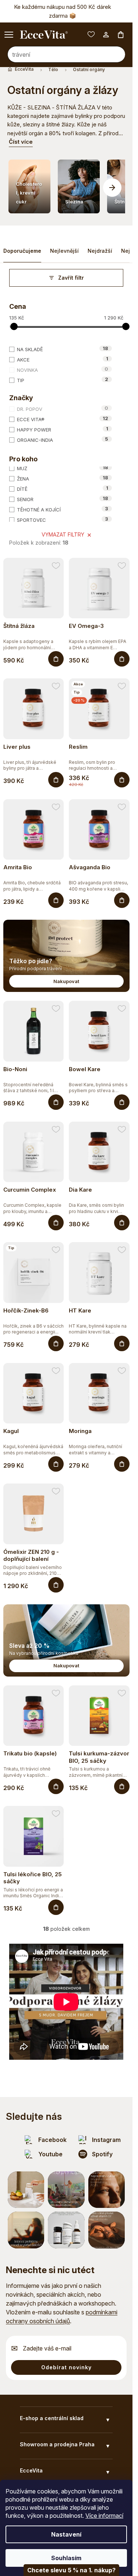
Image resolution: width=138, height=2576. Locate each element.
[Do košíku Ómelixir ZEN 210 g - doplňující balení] (56, 1585)
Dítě (63, 489)
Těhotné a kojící (63, 509)
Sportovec (63, 520)
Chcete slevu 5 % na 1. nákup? (71, 2570)
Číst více (21, 142)
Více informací (104, 2516)
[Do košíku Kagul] (56, 1464)
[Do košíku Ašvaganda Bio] (122, 900)
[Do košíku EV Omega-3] (122, 659)
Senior (63, 499)
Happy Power (63, 429)
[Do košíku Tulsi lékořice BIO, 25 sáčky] (56, 1907)
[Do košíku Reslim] (122, 780)
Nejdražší (100, 251)
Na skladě (63, 349)
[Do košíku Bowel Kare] (122, 1102)
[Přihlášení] (106, 35)
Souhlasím (66, 2558)
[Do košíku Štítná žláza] (56, 659)
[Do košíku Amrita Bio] (56, 900)
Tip (63, 380)
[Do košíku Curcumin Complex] (56, 1223)
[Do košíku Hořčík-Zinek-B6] (56, 1343)
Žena (63, 478)
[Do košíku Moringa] (122, 1464)
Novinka (63, 370)
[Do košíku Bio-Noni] (56, 1102)
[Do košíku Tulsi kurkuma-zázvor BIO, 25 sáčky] (122, 1786)
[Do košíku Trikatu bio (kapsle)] (56, 1786)
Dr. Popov (63, 409)
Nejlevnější (64, 251)
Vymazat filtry (63, 534)
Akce (63, 359)
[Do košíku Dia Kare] (122, 1223)
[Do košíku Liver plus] (56, 780)
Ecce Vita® (63, 419)
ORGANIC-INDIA (63, 440)
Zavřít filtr (71, 278)
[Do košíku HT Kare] (122, 1343)
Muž (63, 468)
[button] (112, 188)
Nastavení (66, 2534)
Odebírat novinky (66, 2367)
